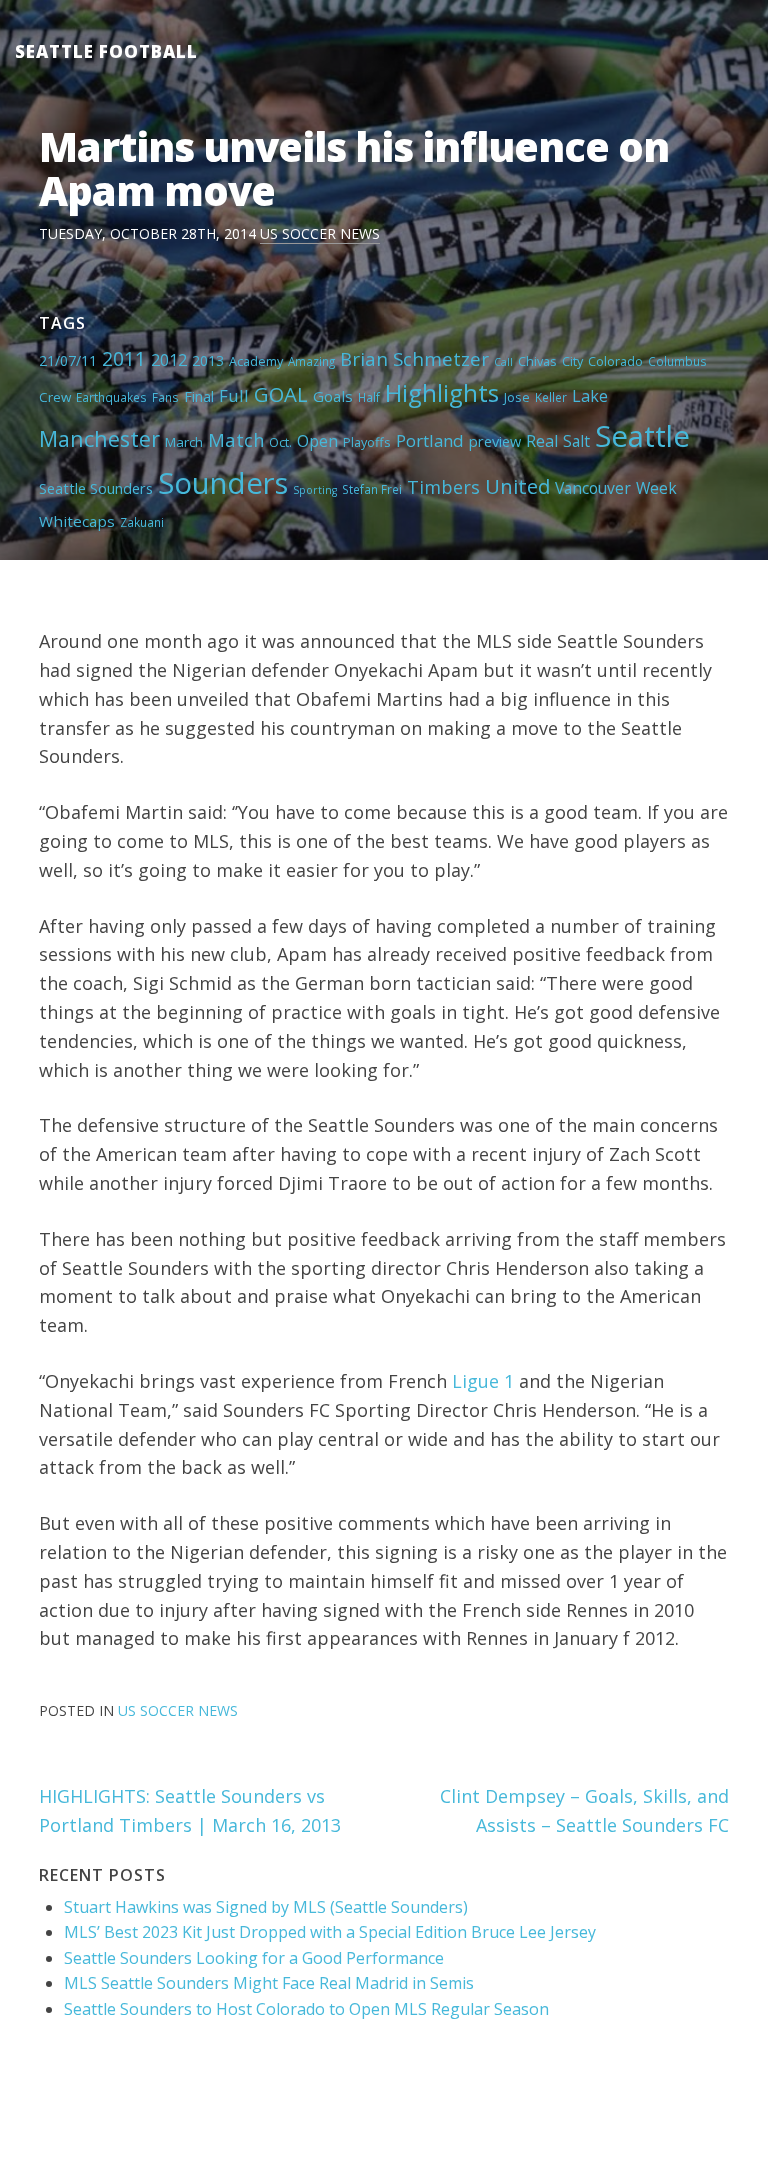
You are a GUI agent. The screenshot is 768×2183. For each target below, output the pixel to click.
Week (656, 488)
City (572, 361)
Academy (256, 361)
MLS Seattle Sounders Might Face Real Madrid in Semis (269, 1983)
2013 (208, 360)
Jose (517, 397)
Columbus (677, 361)
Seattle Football (106, 51)
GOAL (281, 394)
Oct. (280, 442)
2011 (124, 358)
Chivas (537, 361)
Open (317, 441)
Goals (333, 396)
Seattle (642, 436)
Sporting (315, 490)
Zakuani (142, 522)
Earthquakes (111, 397)
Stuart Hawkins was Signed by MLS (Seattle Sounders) (266, 1907)
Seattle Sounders (96, 488)
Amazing (311, 361)
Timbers (443, 487)
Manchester (99, 438)
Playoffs (367, 442)
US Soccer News (320, 233)
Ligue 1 (483, 1381)
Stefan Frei (372, 489)
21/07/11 (68, 360)
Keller (551, 397)
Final (199, 396)
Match (236, 439)
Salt (576, 441)
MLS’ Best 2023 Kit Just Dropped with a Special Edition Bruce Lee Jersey (330, 1932)
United (517, 486)
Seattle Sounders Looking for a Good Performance (254, 1958)
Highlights (442, 392)
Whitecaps (77, 521)
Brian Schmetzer (414, 358)
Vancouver (593, 488)
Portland (430, 440)
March (184, 442)
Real (542, 441)
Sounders (223, 483)
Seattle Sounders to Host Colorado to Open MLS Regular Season (306, 2009)
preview (495, 441)
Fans (165, 397)
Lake (590, 396)
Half (369, 397)
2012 (169, 360)
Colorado (615, 361)
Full (234, 395)
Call (503, 362)
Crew (55, 397)
